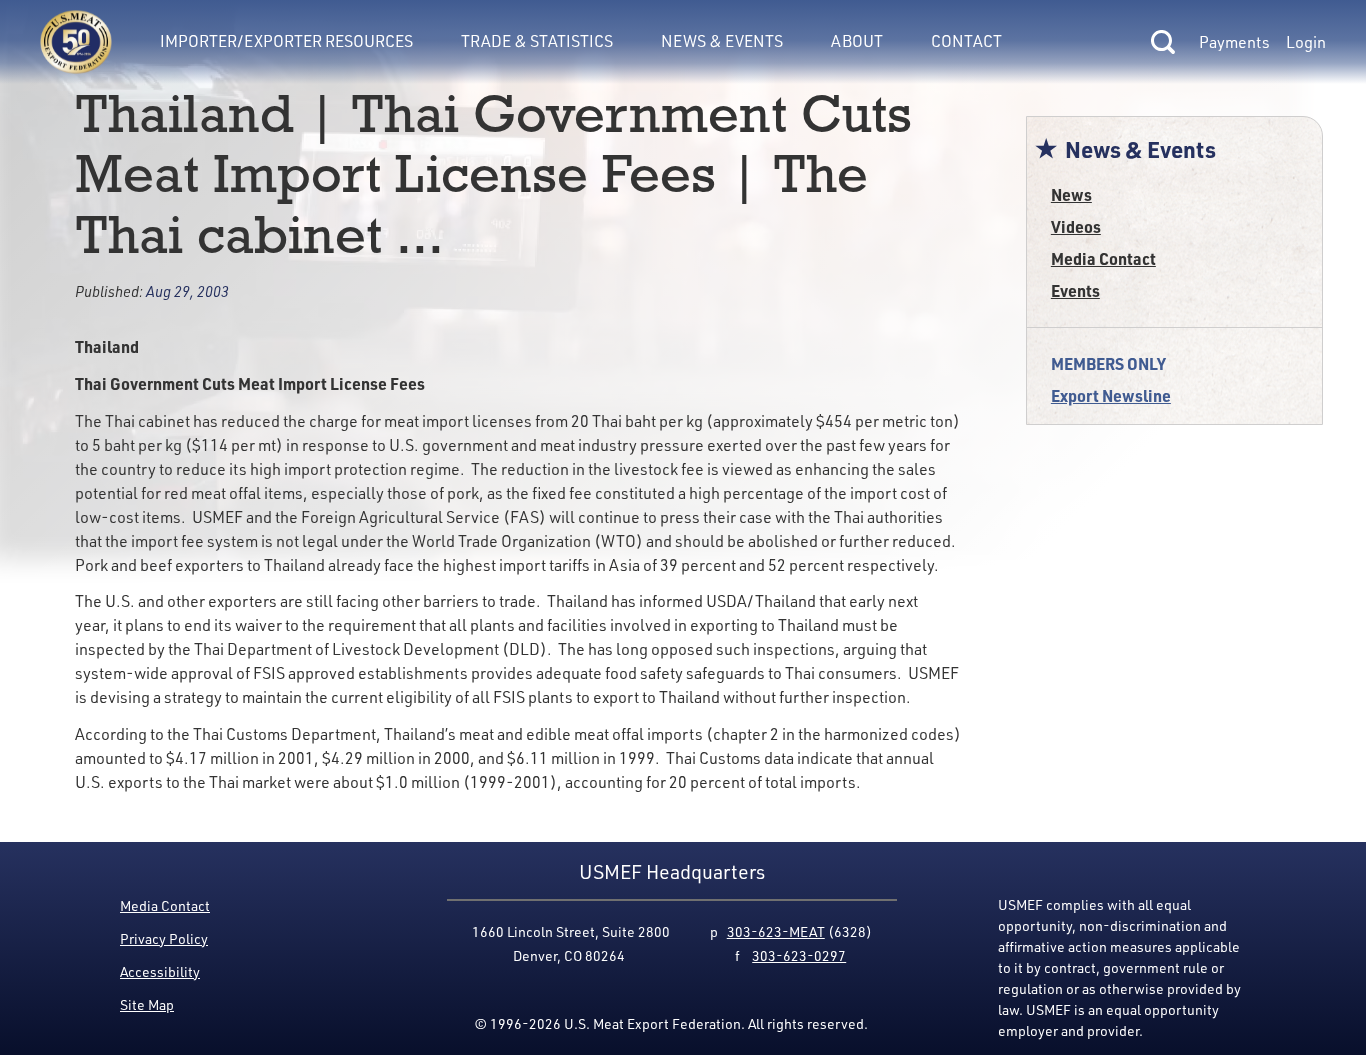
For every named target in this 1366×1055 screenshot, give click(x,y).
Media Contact (1103, 258)
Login (1306, 42)
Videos (1076, 226)
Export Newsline (1111, 395)
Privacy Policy (164, 938)
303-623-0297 (799, 955)
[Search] (1163, 42)
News (1071, 194)
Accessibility (160, 971)
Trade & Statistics (537, 41)
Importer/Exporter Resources (286, 41)
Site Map (147, 1004)
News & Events (722, 41)
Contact (966, 41)
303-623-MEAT (776, 931)
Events (1075, 290)
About (857, 41)
